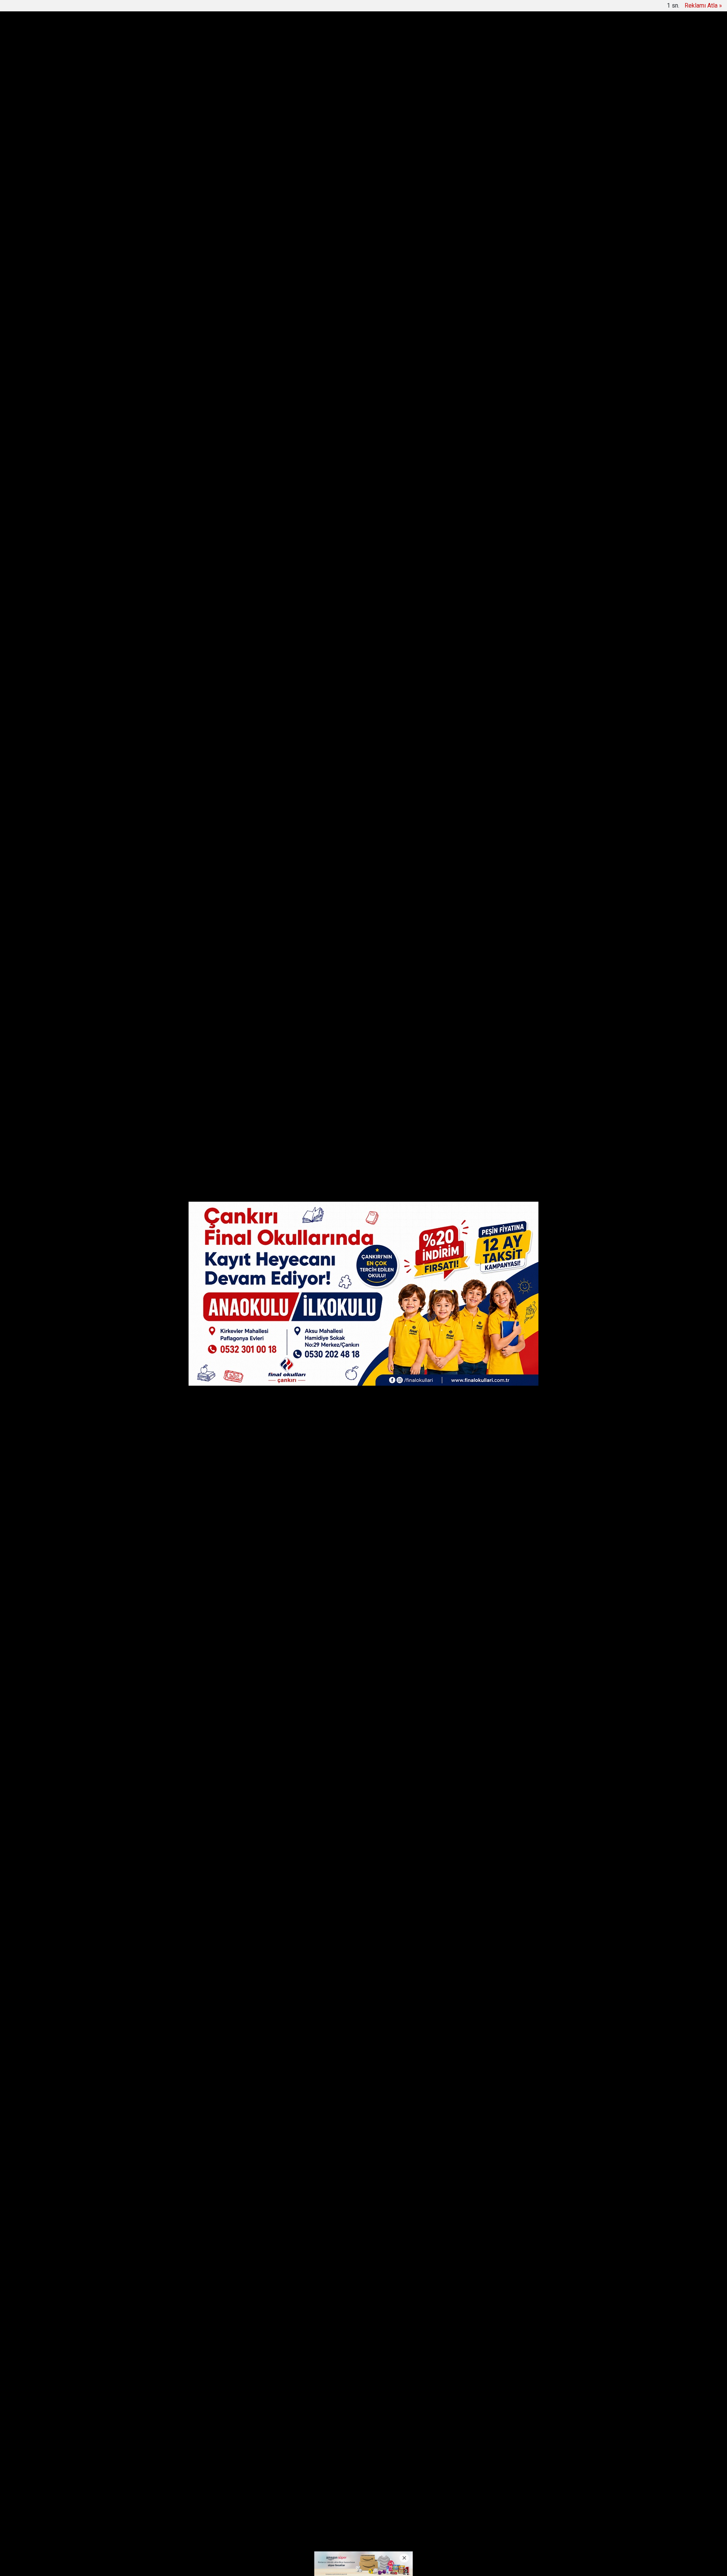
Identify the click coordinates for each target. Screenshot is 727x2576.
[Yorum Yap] (182, 524)
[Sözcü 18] (193, 38)
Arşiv (260, 8)
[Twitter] (182, 454)
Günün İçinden (328, 38)
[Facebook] (182, 440)
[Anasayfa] (165, 8)
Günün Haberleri (228, 8)
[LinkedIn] (182, 468)
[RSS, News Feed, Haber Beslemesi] (556, 2505)
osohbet (180, 2535)
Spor (433, 38)
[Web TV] (543, 7)
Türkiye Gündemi (389, 38)
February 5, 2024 (376, 989)
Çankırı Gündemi (269, 38)
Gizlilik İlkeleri (400, 2505)
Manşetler (190, 8)
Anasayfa (311, 2505)
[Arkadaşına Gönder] (182, 496)
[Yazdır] (182, 510)
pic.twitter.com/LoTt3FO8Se (284, 873)
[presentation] (189, 75)
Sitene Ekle (287, 8)
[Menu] (505, 39)
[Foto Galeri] (562, 7)
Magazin (464, 38)
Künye (340, 2505)
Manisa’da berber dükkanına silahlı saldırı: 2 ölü (320, 75)
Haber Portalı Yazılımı (200, 2565)
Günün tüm (540, 75)
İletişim (365, 2505)
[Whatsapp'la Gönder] (182, 482)
